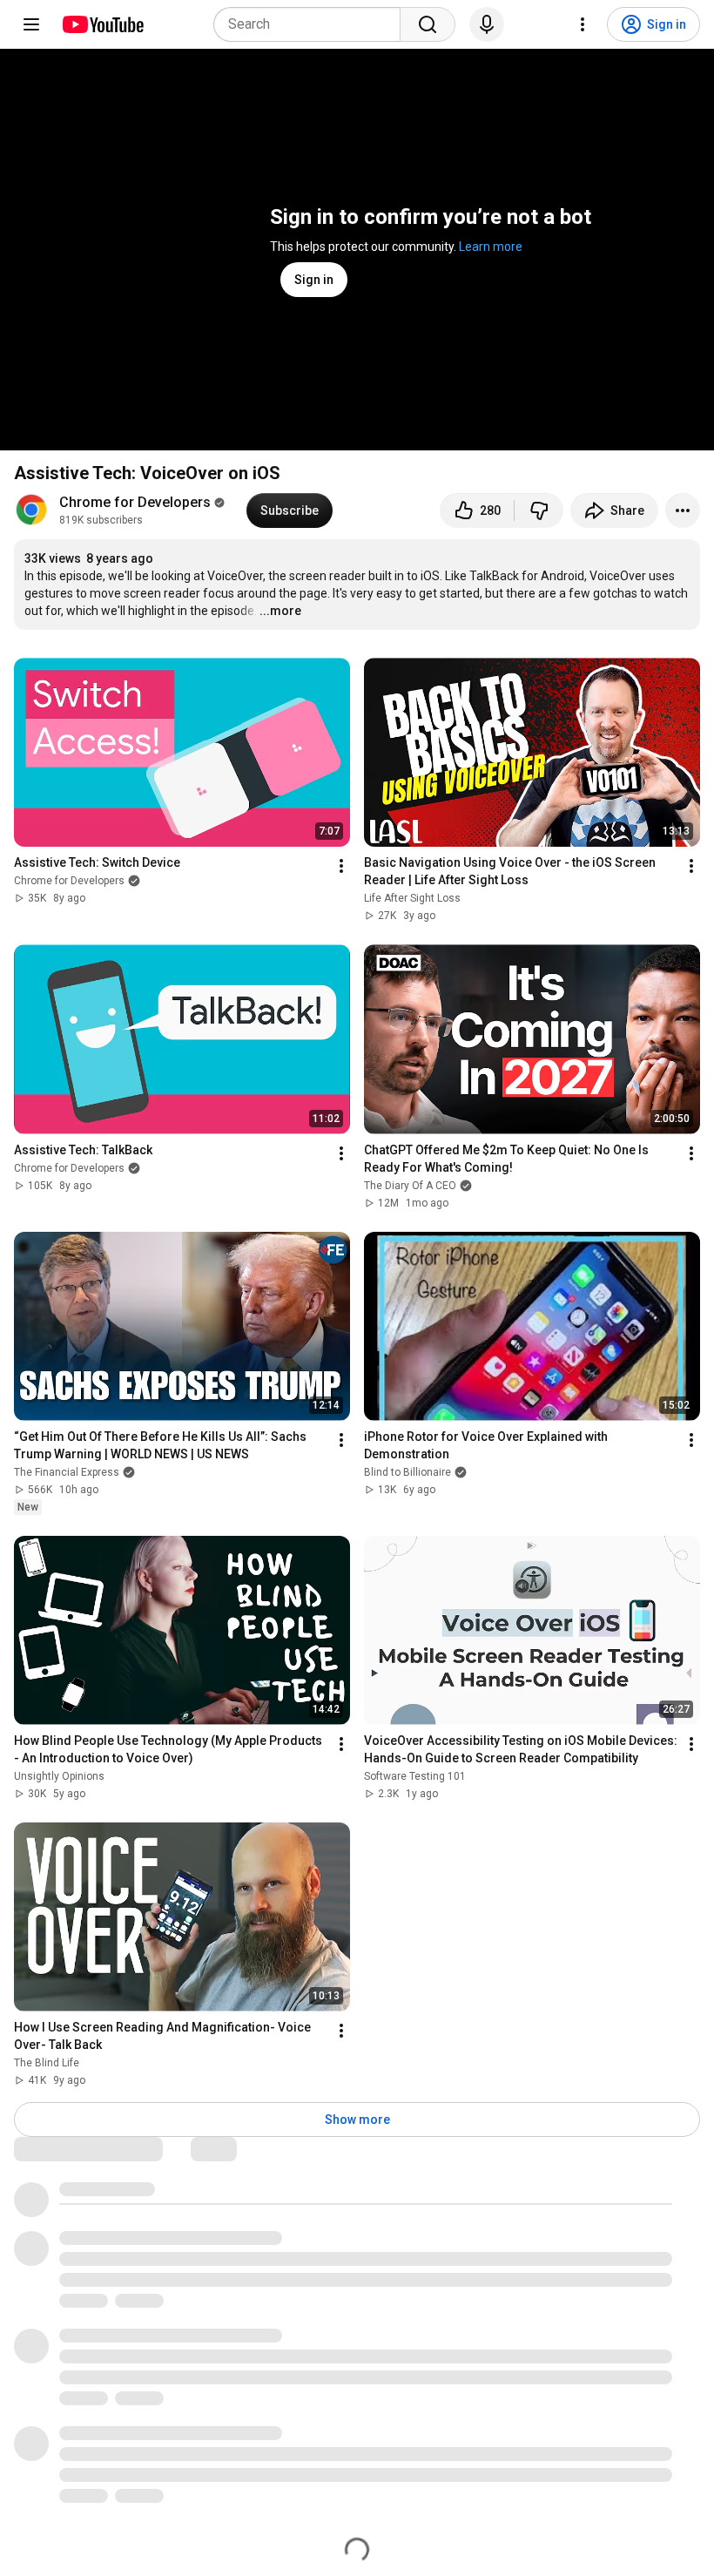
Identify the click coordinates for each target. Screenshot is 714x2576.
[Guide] (31, 24)
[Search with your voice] (487, 24)
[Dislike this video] (539, 510)
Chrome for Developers (135, 502)
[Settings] (583, 24)
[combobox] (312, 24)
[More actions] (683, 510)
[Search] (428, 24)
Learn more (491, 247)
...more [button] (280, 611)
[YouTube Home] (102, 24)
